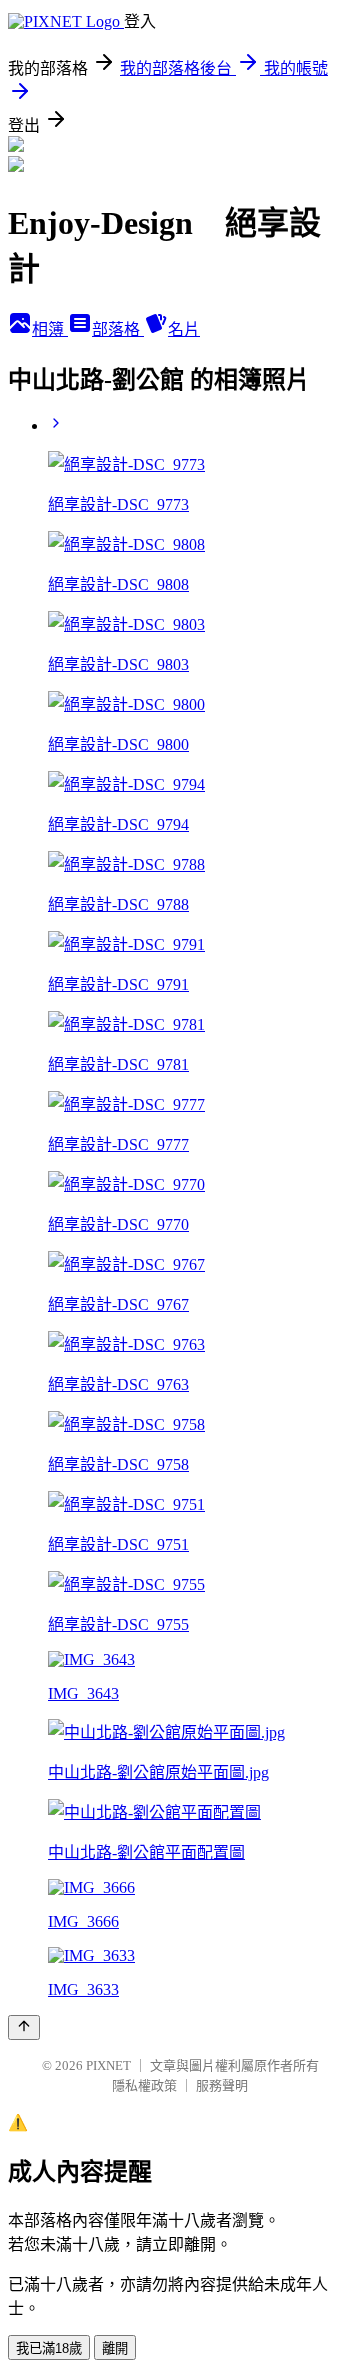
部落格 (118, 329)
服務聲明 (222, 2085)
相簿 (50, 329)
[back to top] (24, 2027)
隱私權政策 (144, 2085)
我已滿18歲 (49, 2348)
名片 (184, 329)
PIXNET (108, 2065)
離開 (115, 2348)
